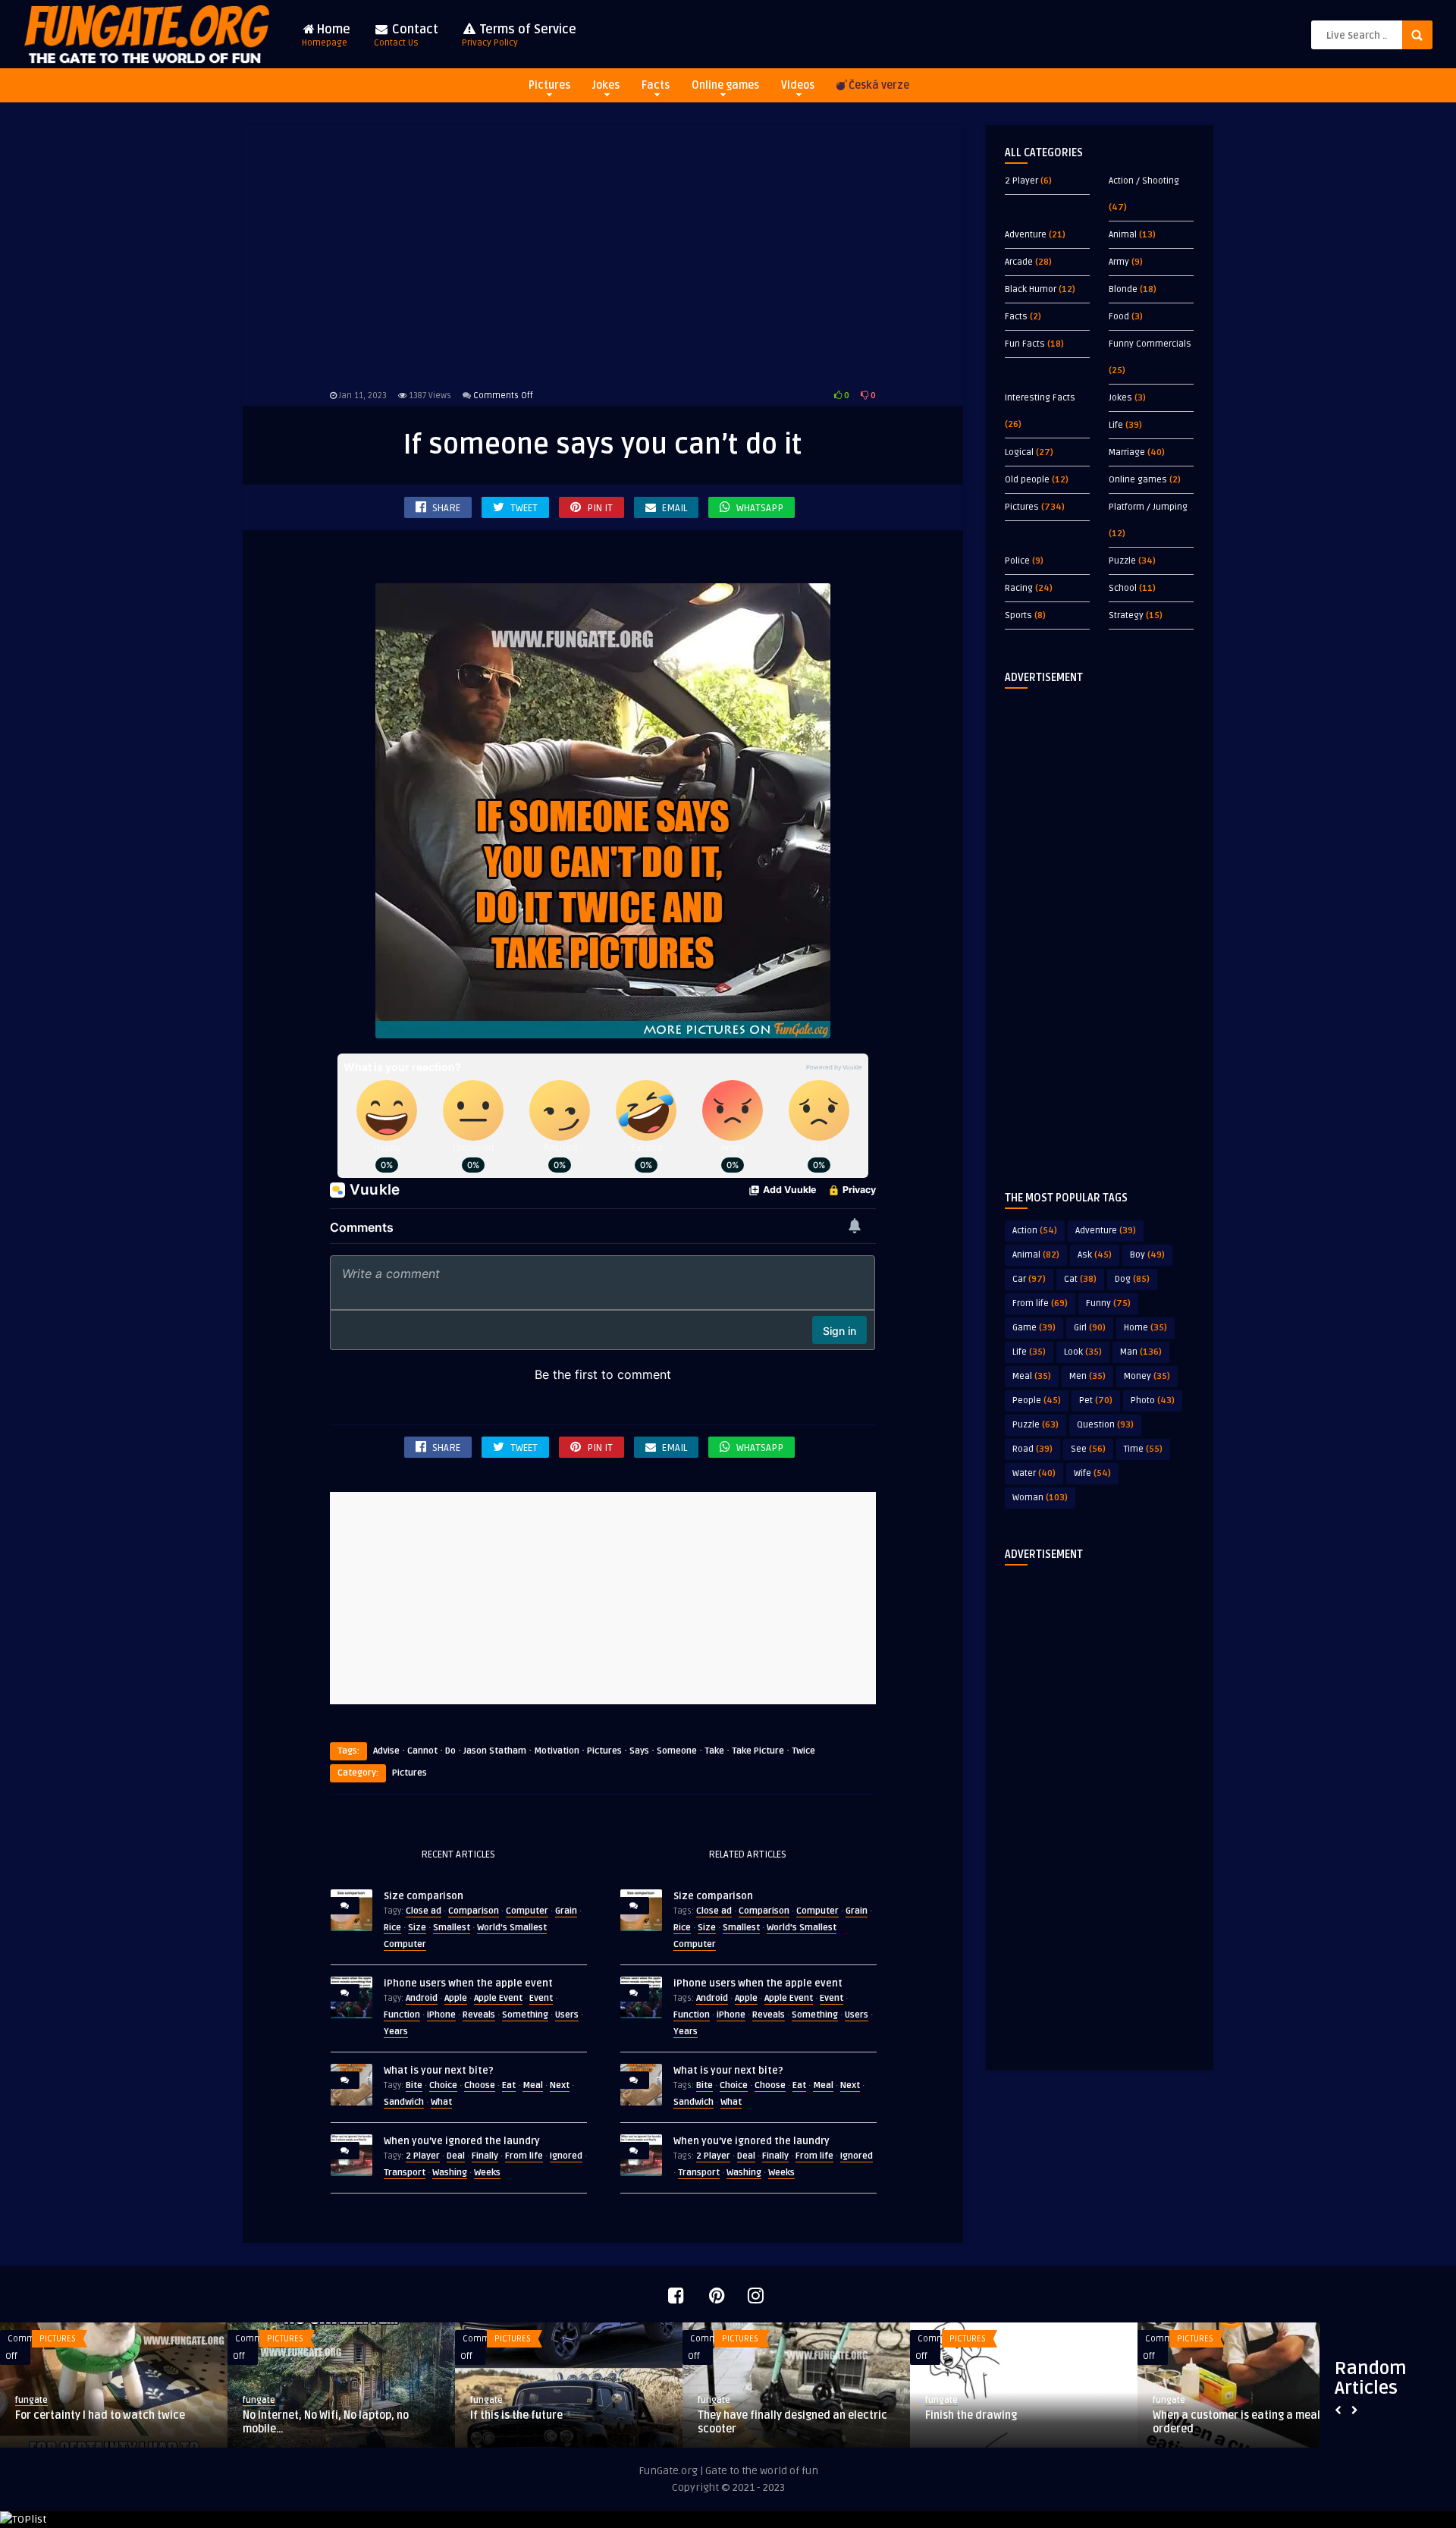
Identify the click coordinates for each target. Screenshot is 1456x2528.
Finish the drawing (971, 2415)
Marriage (1127, 452)
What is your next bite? (439, 2071)
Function (402, 2015)
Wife (1092, 1473)
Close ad (424, 1911)
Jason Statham (495, 1751)
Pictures (549, 85)
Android (422, 1998)
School (1123, 588)
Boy (1147, 1255)
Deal (456, 2156)
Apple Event (498, 1998)
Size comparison (424, 1896)
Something (525, 2015)
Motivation (557, 1751)
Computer (527, 1911)
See (1088, 1449)
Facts (656, 85)
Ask (1095, 1255)
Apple (456, 1998)
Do (450, 1751)
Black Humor (1031, 289)
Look (1083, 1352)
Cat (1080, 1279)
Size (417, 1928)
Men (1087, 1376)
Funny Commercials (1150, 344)
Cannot (422, 1751)
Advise (386, 1751)
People (1037, 1401)
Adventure (1026, 235)
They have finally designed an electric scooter (792, 2422)
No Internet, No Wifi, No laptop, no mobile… (326, 2422)
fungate (31, 2400)
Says (639, 1751)
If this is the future (516, 2415)
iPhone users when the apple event (468, 1983)
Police (1017, 561)
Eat (509, 2085)
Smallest (452, 1928)
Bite (414, 2085)
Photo (1153, 1401)
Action (1035, 1231)
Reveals (479, 2015)
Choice (443, 2085)
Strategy (1126, 616)
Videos (798, 85)
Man (1141, 1352)
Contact (406, 35)
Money (1147, 1376)
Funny (1108, 1303)
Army (1119, 262)
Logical (1019, 452)
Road (1032, 1449)
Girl (1090, 1328)
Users (567, 2015)
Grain (566, 1911)
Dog (1132, 1279)
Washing (450, 2173)
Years (396, 2032)
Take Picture (758, 1751)
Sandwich (404, 2102)
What (441, 2102)
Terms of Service (519, 35)
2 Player (423, 2156)
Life (1116, 425)
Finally (485, 2156)
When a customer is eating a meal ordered (1236, 2422)
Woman (1040, 1498)
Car (1029, 1279)
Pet (1096, 1401)
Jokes (606, 85)
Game (1034, 1328)
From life (524, 2156)
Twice (803, 1751)
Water (1034, 1473)
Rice (392, 1928)
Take (714, 1751)
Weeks (487, 2173)
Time (1143, 1449)
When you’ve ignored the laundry (462, 2141)
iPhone (441, 2015)
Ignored (566, 2156)
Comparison (474, 1911)
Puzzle (1122, 561)
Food (1119, 317)
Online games (725, 85)
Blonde (1123, 289)
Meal (533, 2085)
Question (1105, 1425)
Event (541, 1998)
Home (326, 35)
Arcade (1019, 262)
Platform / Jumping (1148, 507)
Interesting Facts (1040, 398)
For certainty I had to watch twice (100, 2415)
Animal (1123, 235)
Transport (405, 2173)
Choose (480, 2085)
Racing (1019, 588)
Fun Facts (1025, 344)
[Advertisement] (603, 254)
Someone (677, 1751)
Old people (1027, 480)
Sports (1018, 616)
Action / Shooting (1144, 181)
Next (560, 2085)
